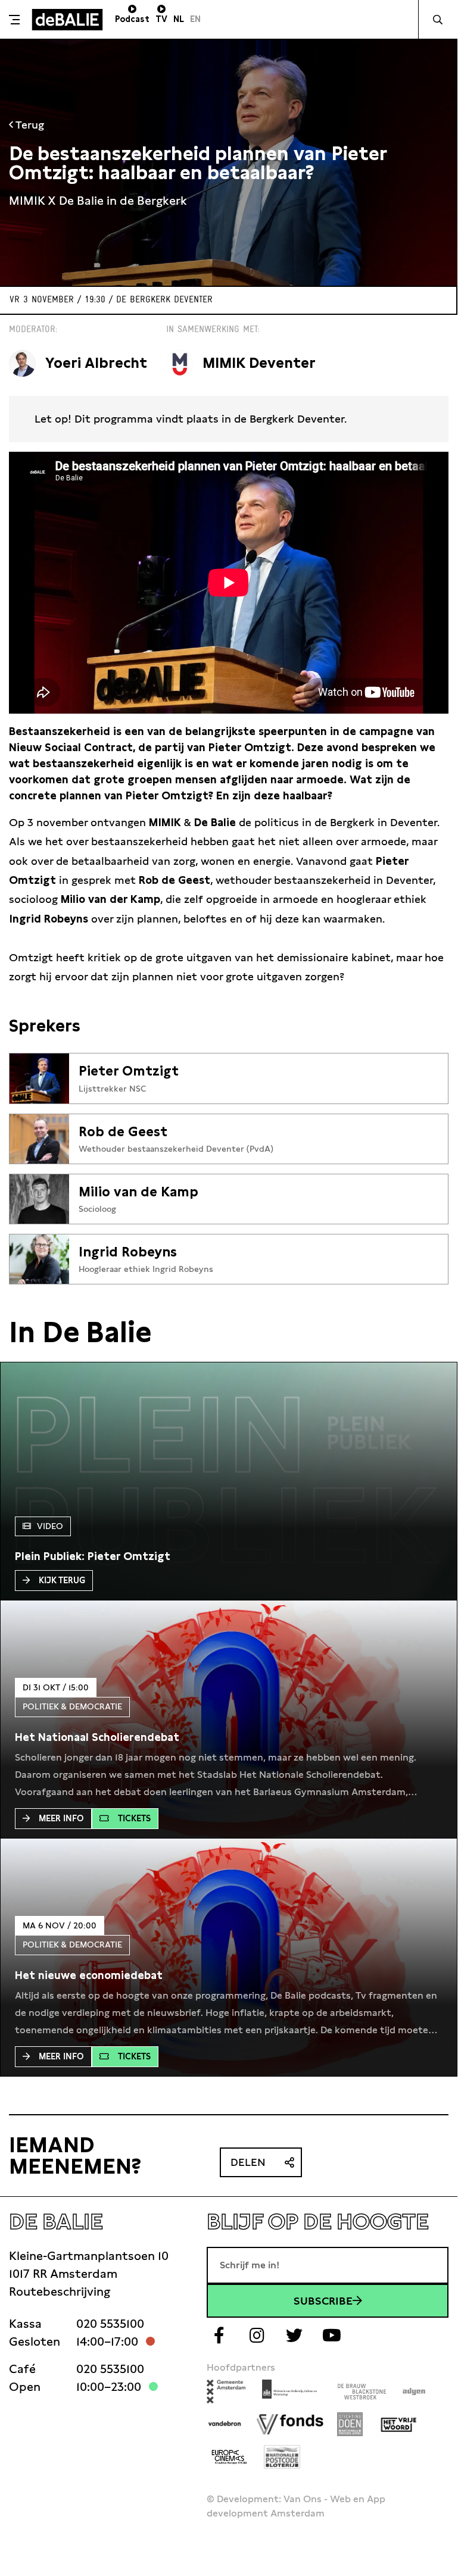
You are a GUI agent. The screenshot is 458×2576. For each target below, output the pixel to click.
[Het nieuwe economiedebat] (89, 1975)
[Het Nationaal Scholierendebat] (97, 1737)
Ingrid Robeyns (128, 1252)
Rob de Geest (123, 1131)
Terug (29, 125)
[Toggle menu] (14, 20)
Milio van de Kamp (138, 1192)
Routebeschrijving (60, 2291)
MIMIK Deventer (259, 363)
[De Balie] (67, 20)
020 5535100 (110, 2324)
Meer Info (61, 1818)
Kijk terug (62, 1580)
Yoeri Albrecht (96, 363)
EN (195, 19)
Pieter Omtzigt (129, 1071)
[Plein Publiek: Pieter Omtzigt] (93, 1556)
